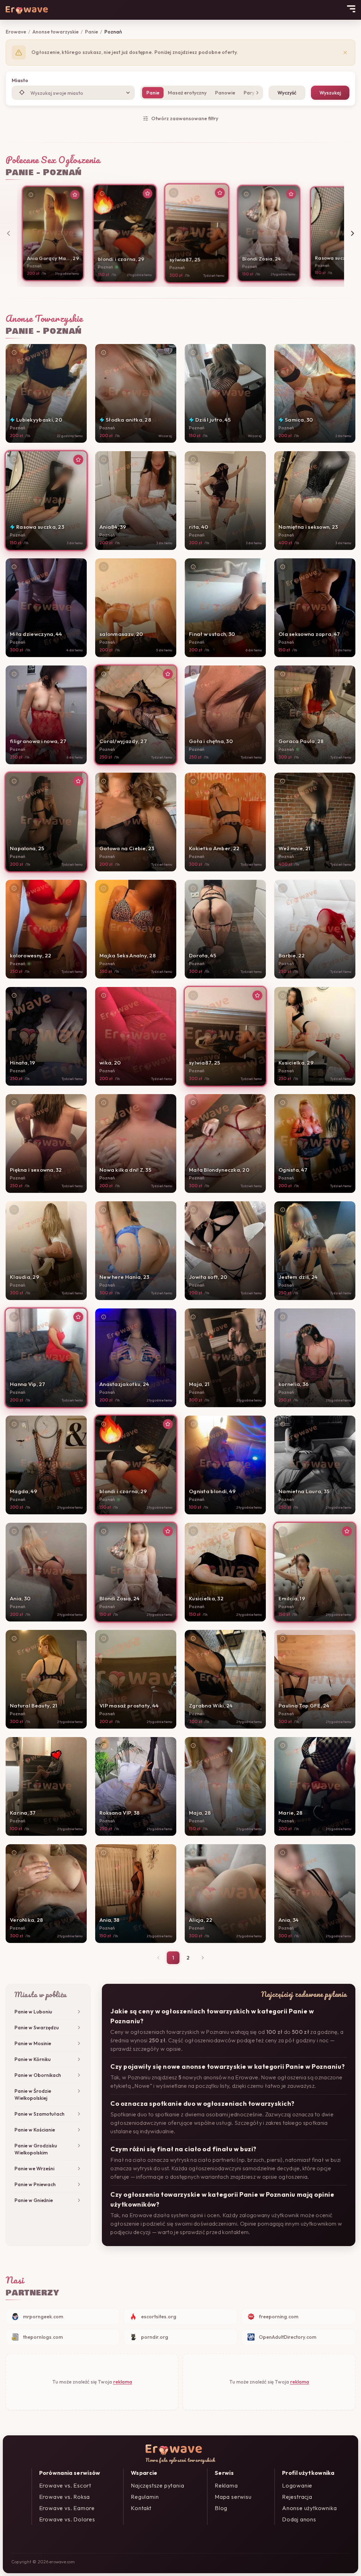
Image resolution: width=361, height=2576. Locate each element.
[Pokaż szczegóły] (31, 195)
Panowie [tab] (225, 93)
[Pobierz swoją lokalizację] (22, 92)
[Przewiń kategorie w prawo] (256, 93)
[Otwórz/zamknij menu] (351, 9)
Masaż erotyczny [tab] (187, 93)
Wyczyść (287, 93)
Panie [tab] (153, 93)
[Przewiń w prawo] (353, 233)
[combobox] (73, 93)
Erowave (16, 32)
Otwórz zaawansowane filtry (185, 118)
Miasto (20, 80)
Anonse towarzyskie (56, 32)
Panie (91, 32)
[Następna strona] (203, 1958)
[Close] (345, 53)
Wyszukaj (330, 93)
